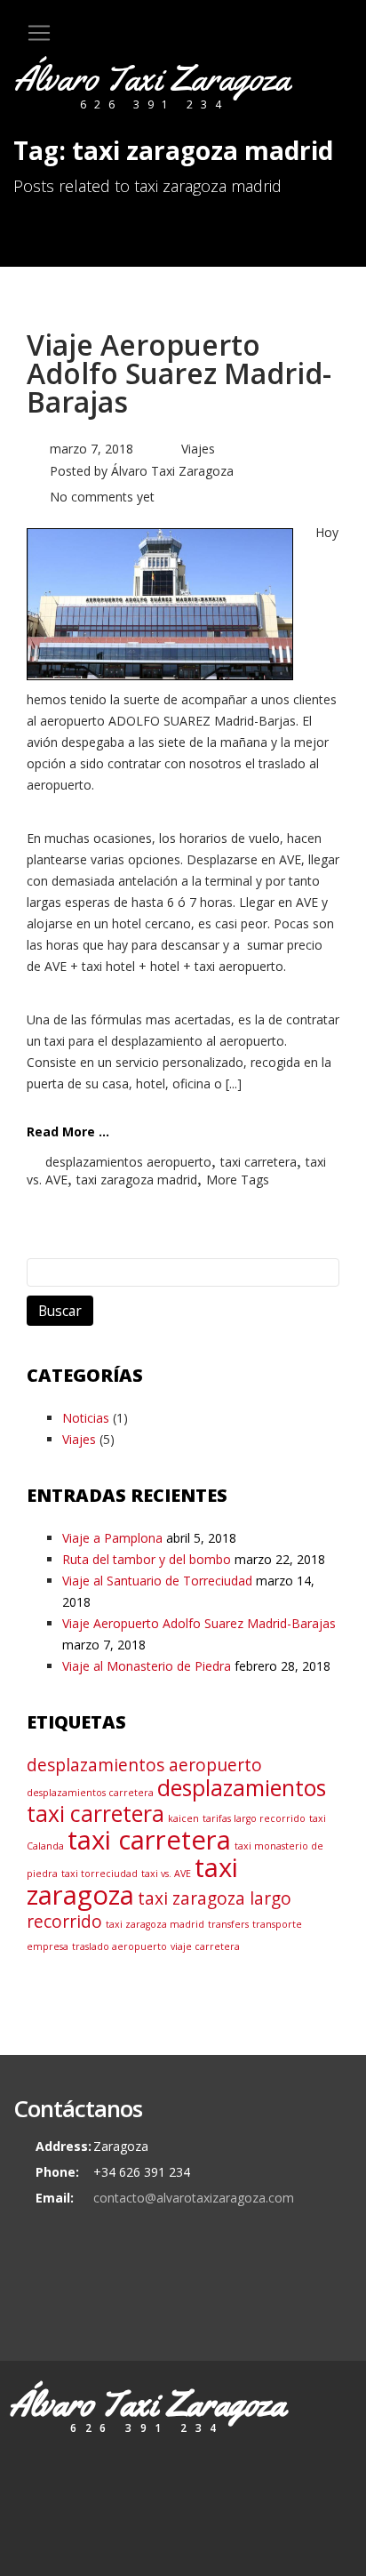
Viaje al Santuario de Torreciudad (157, 1581)
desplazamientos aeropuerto (128, 1162)
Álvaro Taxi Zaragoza (172, 471)
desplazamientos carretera (90, 1793)
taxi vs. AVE (166, 1874)
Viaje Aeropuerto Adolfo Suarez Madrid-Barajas (179, 373)
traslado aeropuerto (119, 1946)
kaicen (183, 1818)
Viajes (198, 449)
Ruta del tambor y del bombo (147, 1559)
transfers (228, 1924)
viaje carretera (205, 1946)
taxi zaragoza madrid (137, 1180)
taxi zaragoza (132, 1881)
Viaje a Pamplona (112, 1538)
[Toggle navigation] (39, 33)
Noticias (86, 1418)
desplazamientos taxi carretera (176, 1801)
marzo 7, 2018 (91, 449)
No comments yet (102, 497)
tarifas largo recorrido (254, 1818)
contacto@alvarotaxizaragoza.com (194, 2198)
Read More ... (68, 1132)
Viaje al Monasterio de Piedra (147, 1666)
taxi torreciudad (99, 1874)
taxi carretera (259, 1162)
